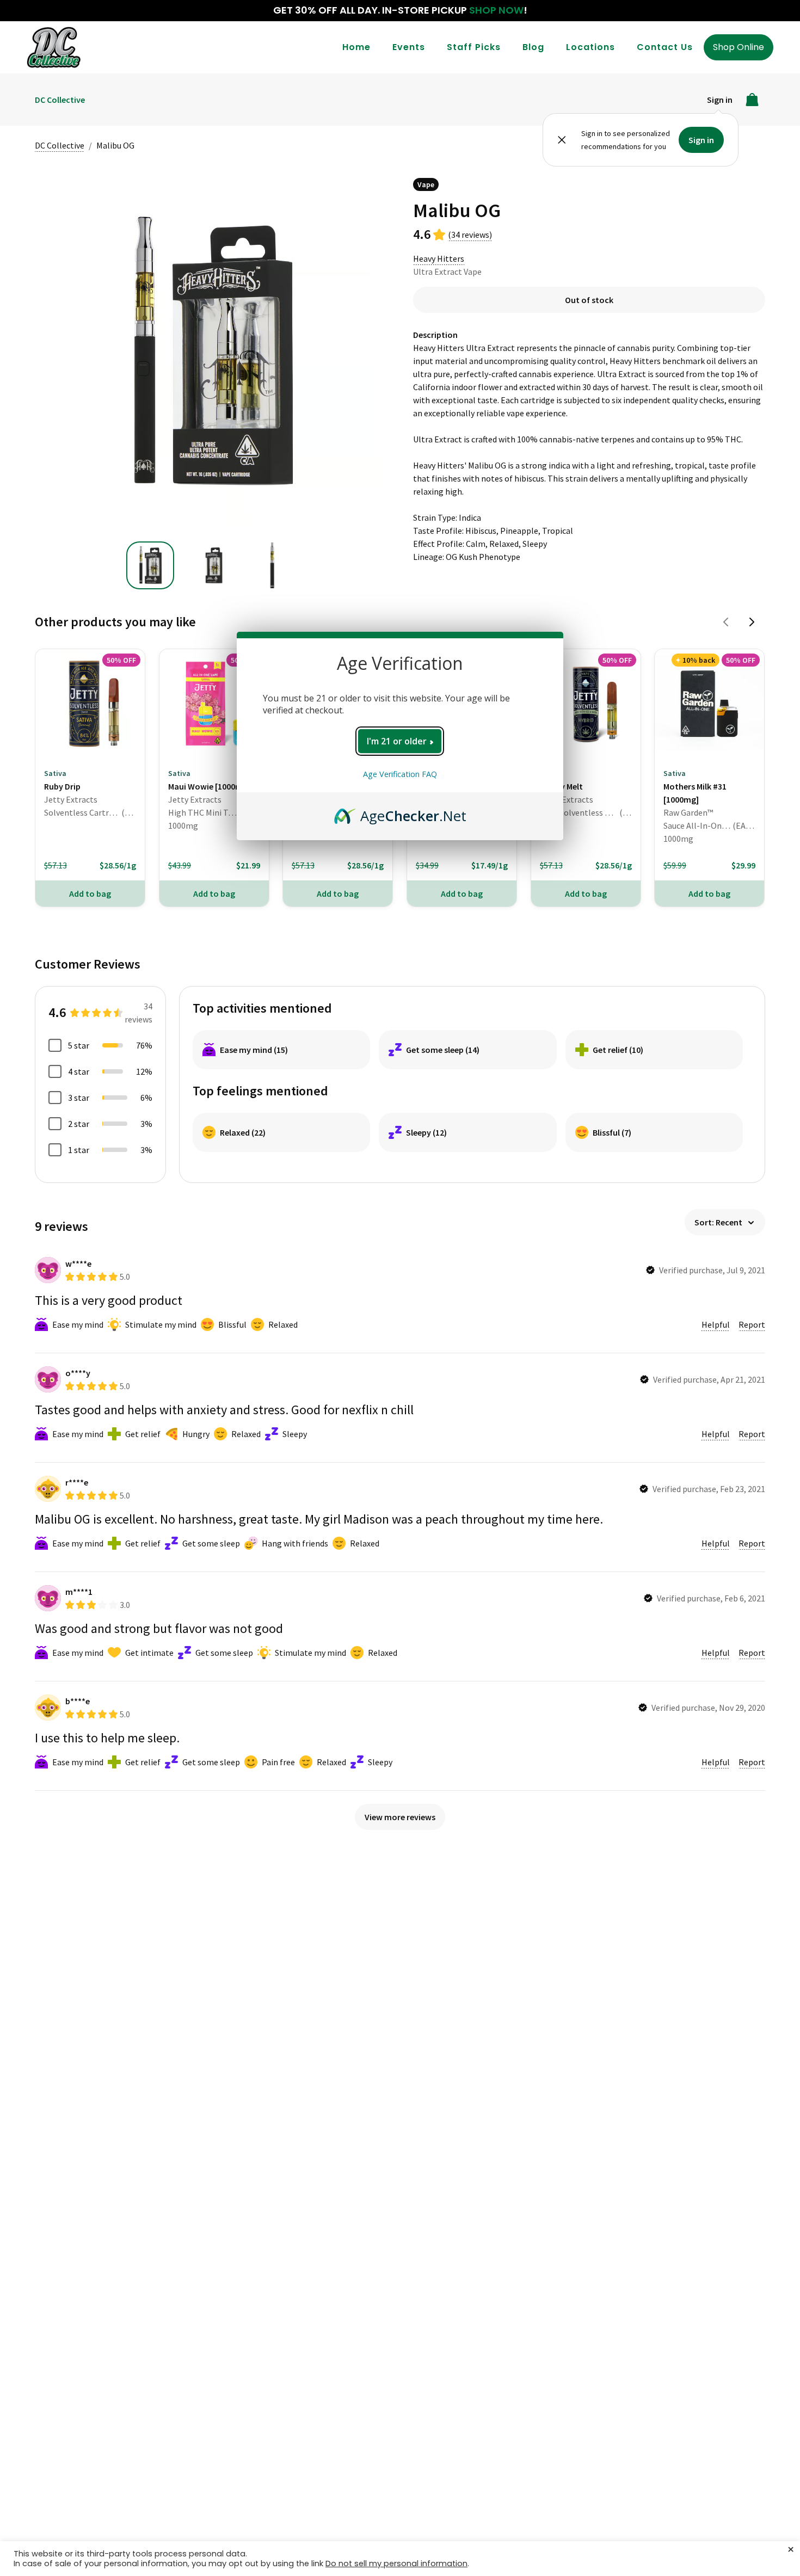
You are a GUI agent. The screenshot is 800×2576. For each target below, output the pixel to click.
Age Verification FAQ (400, 774)
